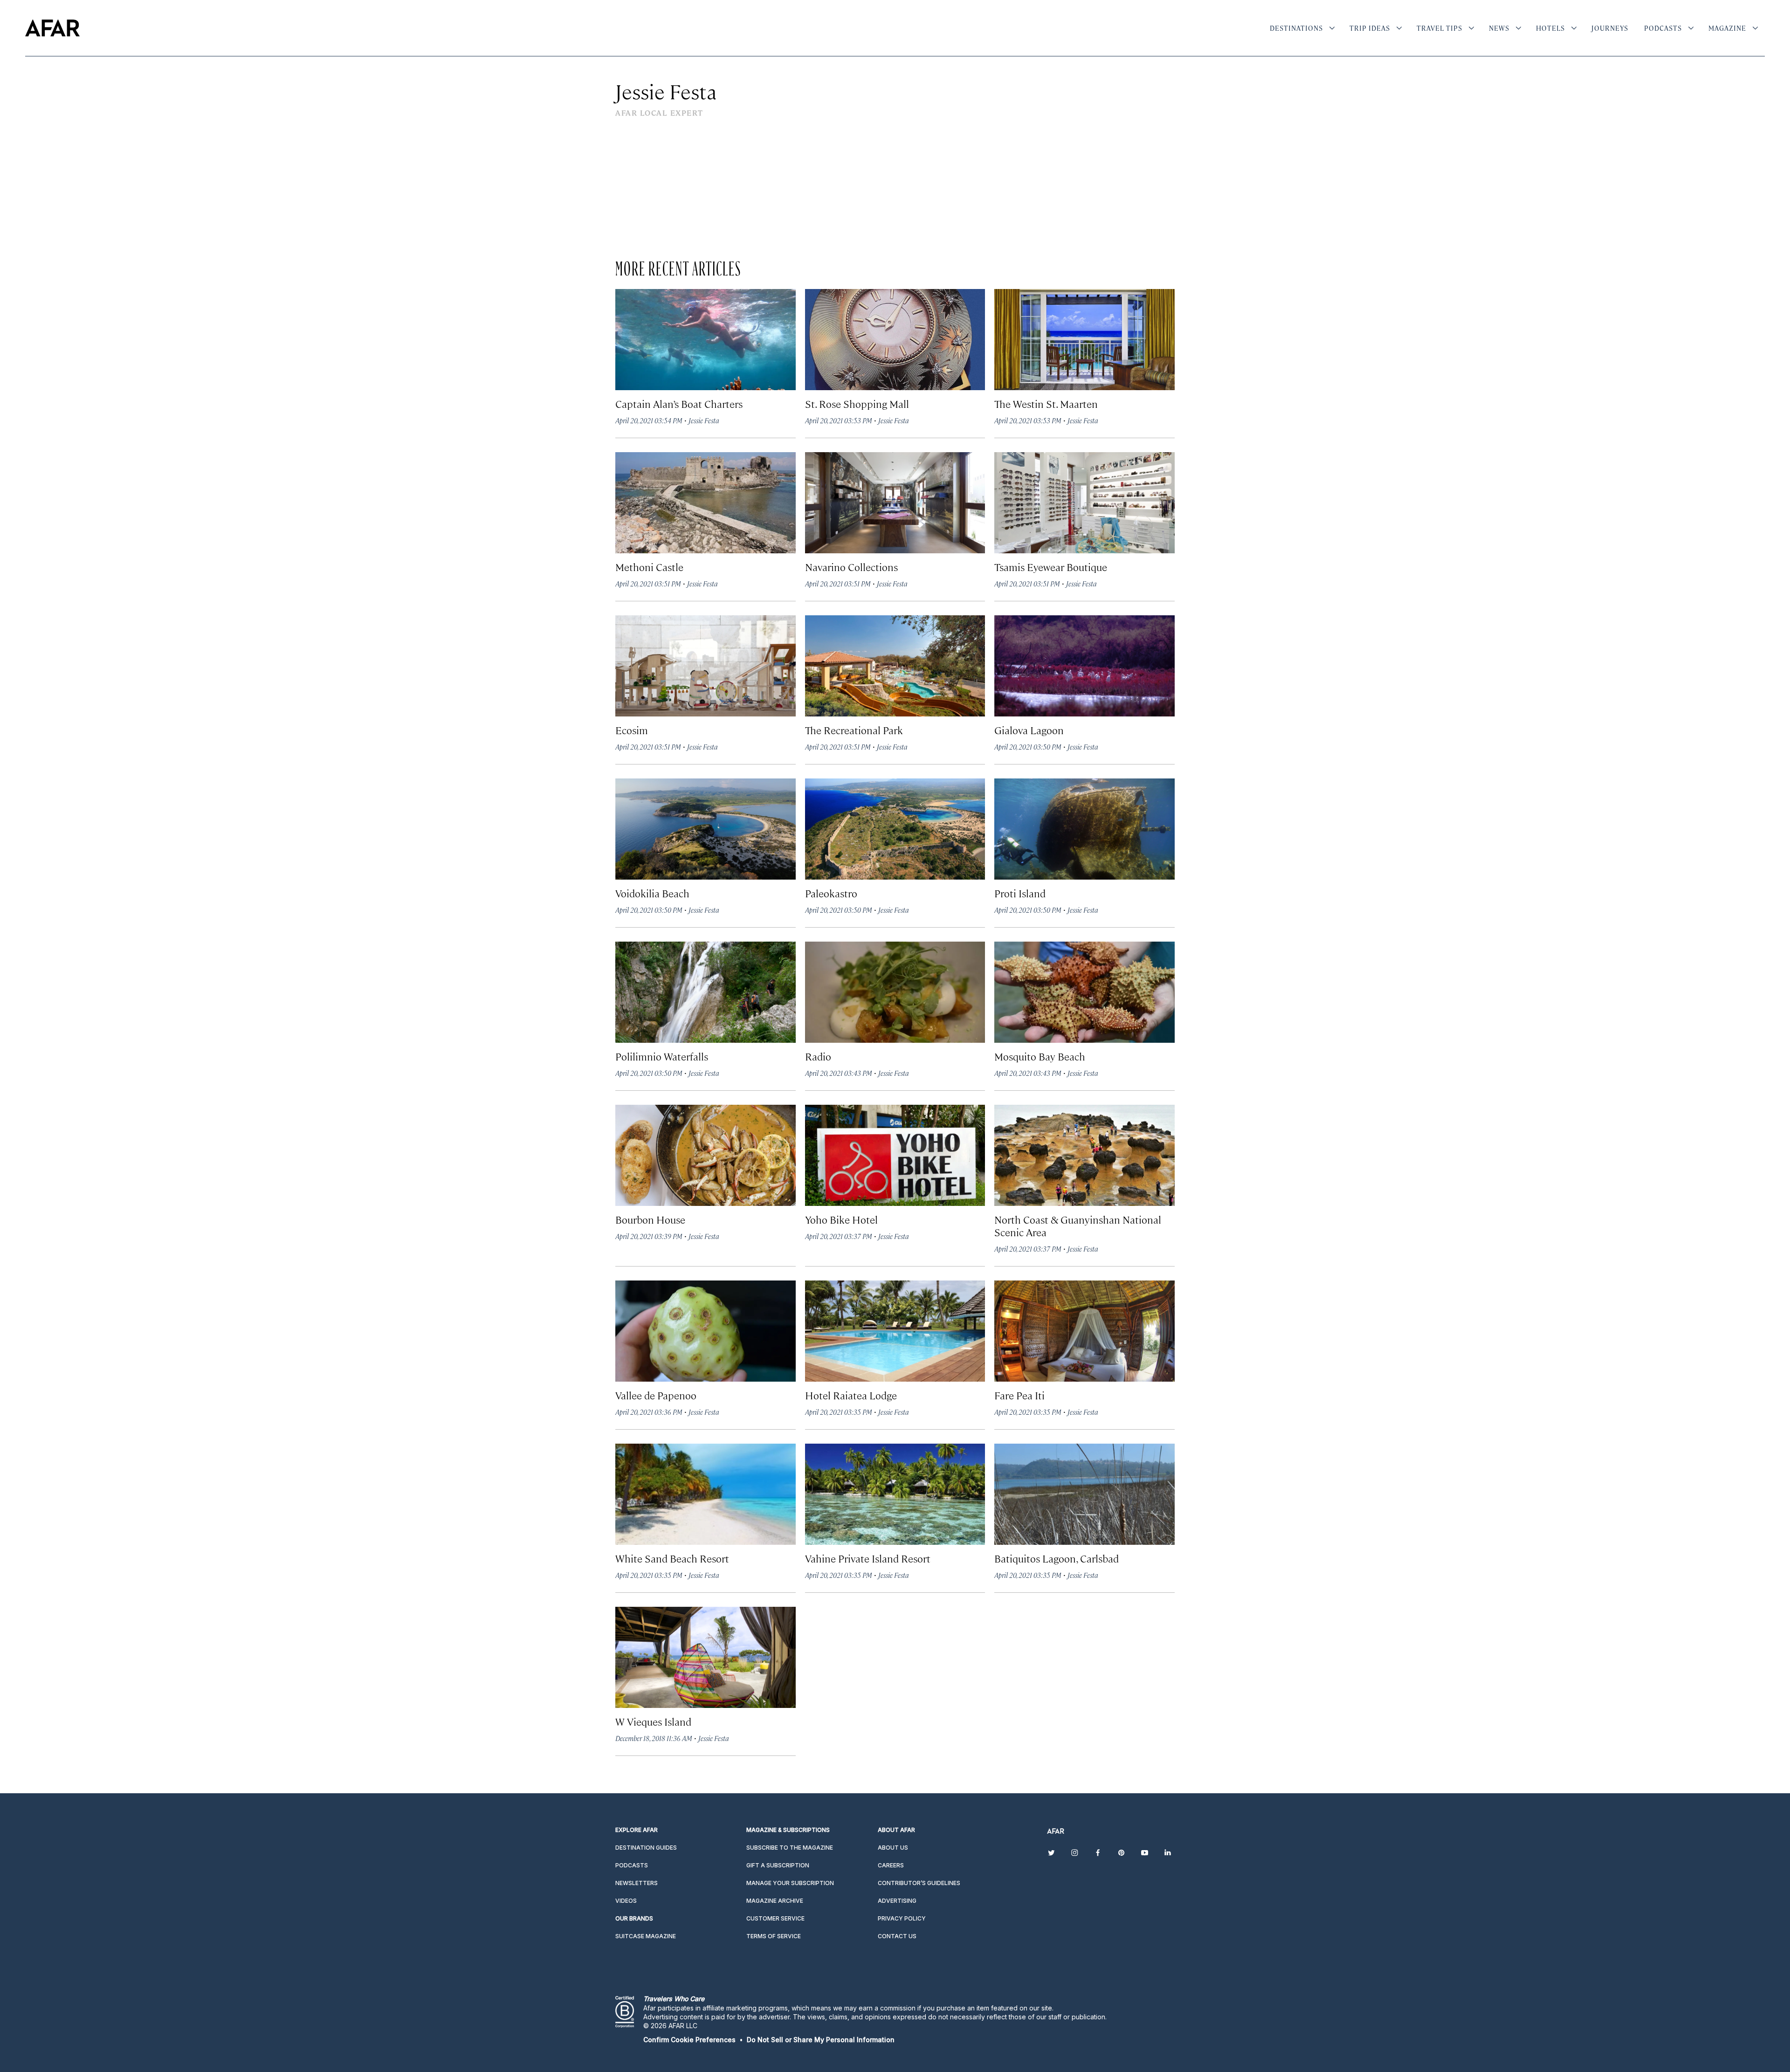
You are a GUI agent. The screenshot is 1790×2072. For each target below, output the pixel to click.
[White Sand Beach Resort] (706, 1494)
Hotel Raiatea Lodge (851, 1395)
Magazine (1727, 28)
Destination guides (646, 1848)
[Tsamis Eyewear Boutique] (1084, 503)
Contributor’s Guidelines (919, 1883)
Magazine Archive (775, 1901)
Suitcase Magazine (646, 1936)
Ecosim (632, 730)
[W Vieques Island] (706, 1657)
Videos (626, 1901)
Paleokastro (831, 893)
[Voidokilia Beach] (706, 829)
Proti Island (1020, 893)
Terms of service (774, 1936)
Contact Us (897, 1936)
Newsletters (637, 1883)
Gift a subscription (778, 1865)
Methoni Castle (649, 567)
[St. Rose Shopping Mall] (895, 340)
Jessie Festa (704, 420)
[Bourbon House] (706, 1155)
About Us (893, 1848)
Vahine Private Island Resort (868, 1558)
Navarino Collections (851, 567)
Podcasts (1663, 28)
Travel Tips (1439, 28)
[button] (689, 2040)
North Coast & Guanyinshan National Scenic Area (1078, 1225)
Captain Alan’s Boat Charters (679, 403)
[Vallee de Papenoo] (706, 1331)
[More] (1332, 28)
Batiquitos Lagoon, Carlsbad (1057, 1558)
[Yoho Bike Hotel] (895, 1155)
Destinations (1296, 28)
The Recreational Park (854, 730)
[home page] (52, 28)
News (1499, 28)
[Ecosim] (706, 666)
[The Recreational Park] (895, 666)
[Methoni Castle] (706, 503)
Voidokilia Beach (652, 893)
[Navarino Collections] (895, 503)
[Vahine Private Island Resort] (895, 1494)
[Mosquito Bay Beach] (1084, 992)
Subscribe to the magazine (790, 1848)
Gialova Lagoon (1029, 730)
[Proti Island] (1084, 829)
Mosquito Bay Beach (1040, 1056)
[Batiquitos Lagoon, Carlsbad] (1084, 1494)
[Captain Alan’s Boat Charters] (706, 340)
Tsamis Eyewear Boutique (1051, 567)
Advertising (897, 1901)
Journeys (1610, 28)
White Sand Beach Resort (672, 1558)
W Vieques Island (653, 1721)
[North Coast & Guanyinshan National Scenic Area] (1084, 1155)
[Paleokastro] (895, 829)
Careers (891, 1865)
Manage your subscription (790, 1883)
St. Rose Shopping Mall (857, 403)
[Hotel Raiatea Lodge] (895, 1331)
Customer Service (775, 1918)
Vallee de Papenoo (656, 1395)
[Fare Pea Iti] (1084, 1331)
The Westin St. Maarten (1046, 403)
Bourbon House (650, 1219)
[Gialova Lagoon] (1084, 666)
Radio (818, 1056)
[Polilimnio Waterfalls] (706, 992)
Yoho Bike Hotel (841, 1219)
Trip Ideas (1370, 28)
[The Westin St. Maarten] (1084, 340)
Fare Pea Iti (1019, 1395)
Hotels (1550, 28)
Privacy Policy (902, 1918)
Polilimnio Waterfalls (662, 1056)
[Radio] (895, 992)
